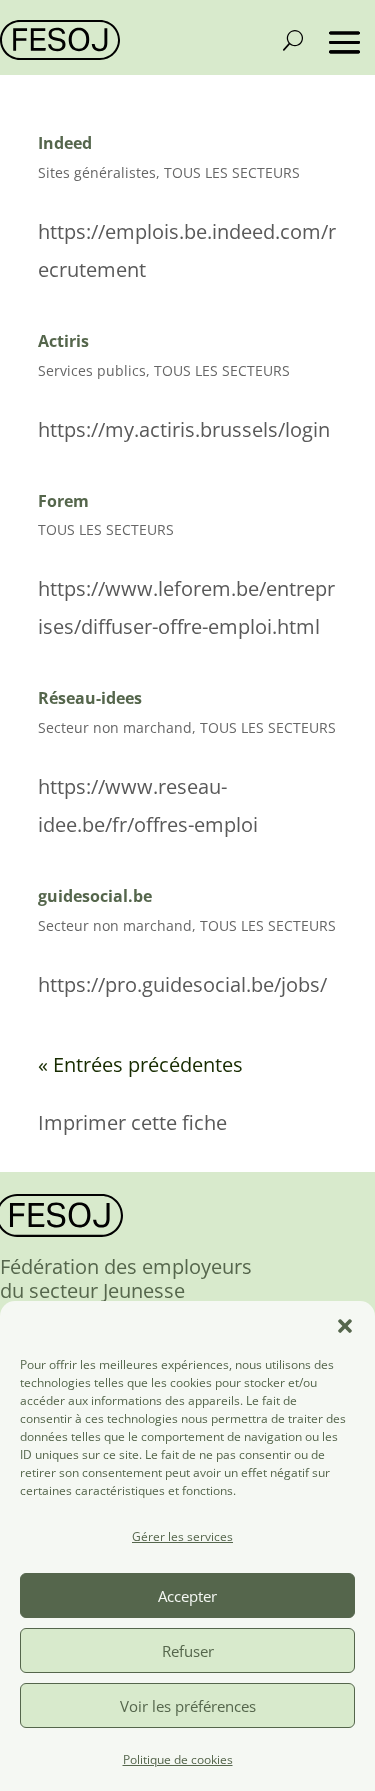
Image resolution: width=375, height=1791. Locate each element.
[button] (345, 1326)
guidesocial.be (95, 896)
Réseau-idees (90, 698)
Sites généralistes (97, 172)
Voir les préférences (188, 1706)
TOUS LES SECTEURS (232, 172)
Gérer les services (182, 1536)
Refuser (188, 1651)
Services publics (92, 370)
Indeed (65, 143)
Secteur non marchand (115, 727)
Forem (63, 501)
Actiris (63, 341)
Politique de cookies (178, 1759)
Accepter (187, 1596)
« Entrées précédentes (140, 1064)
